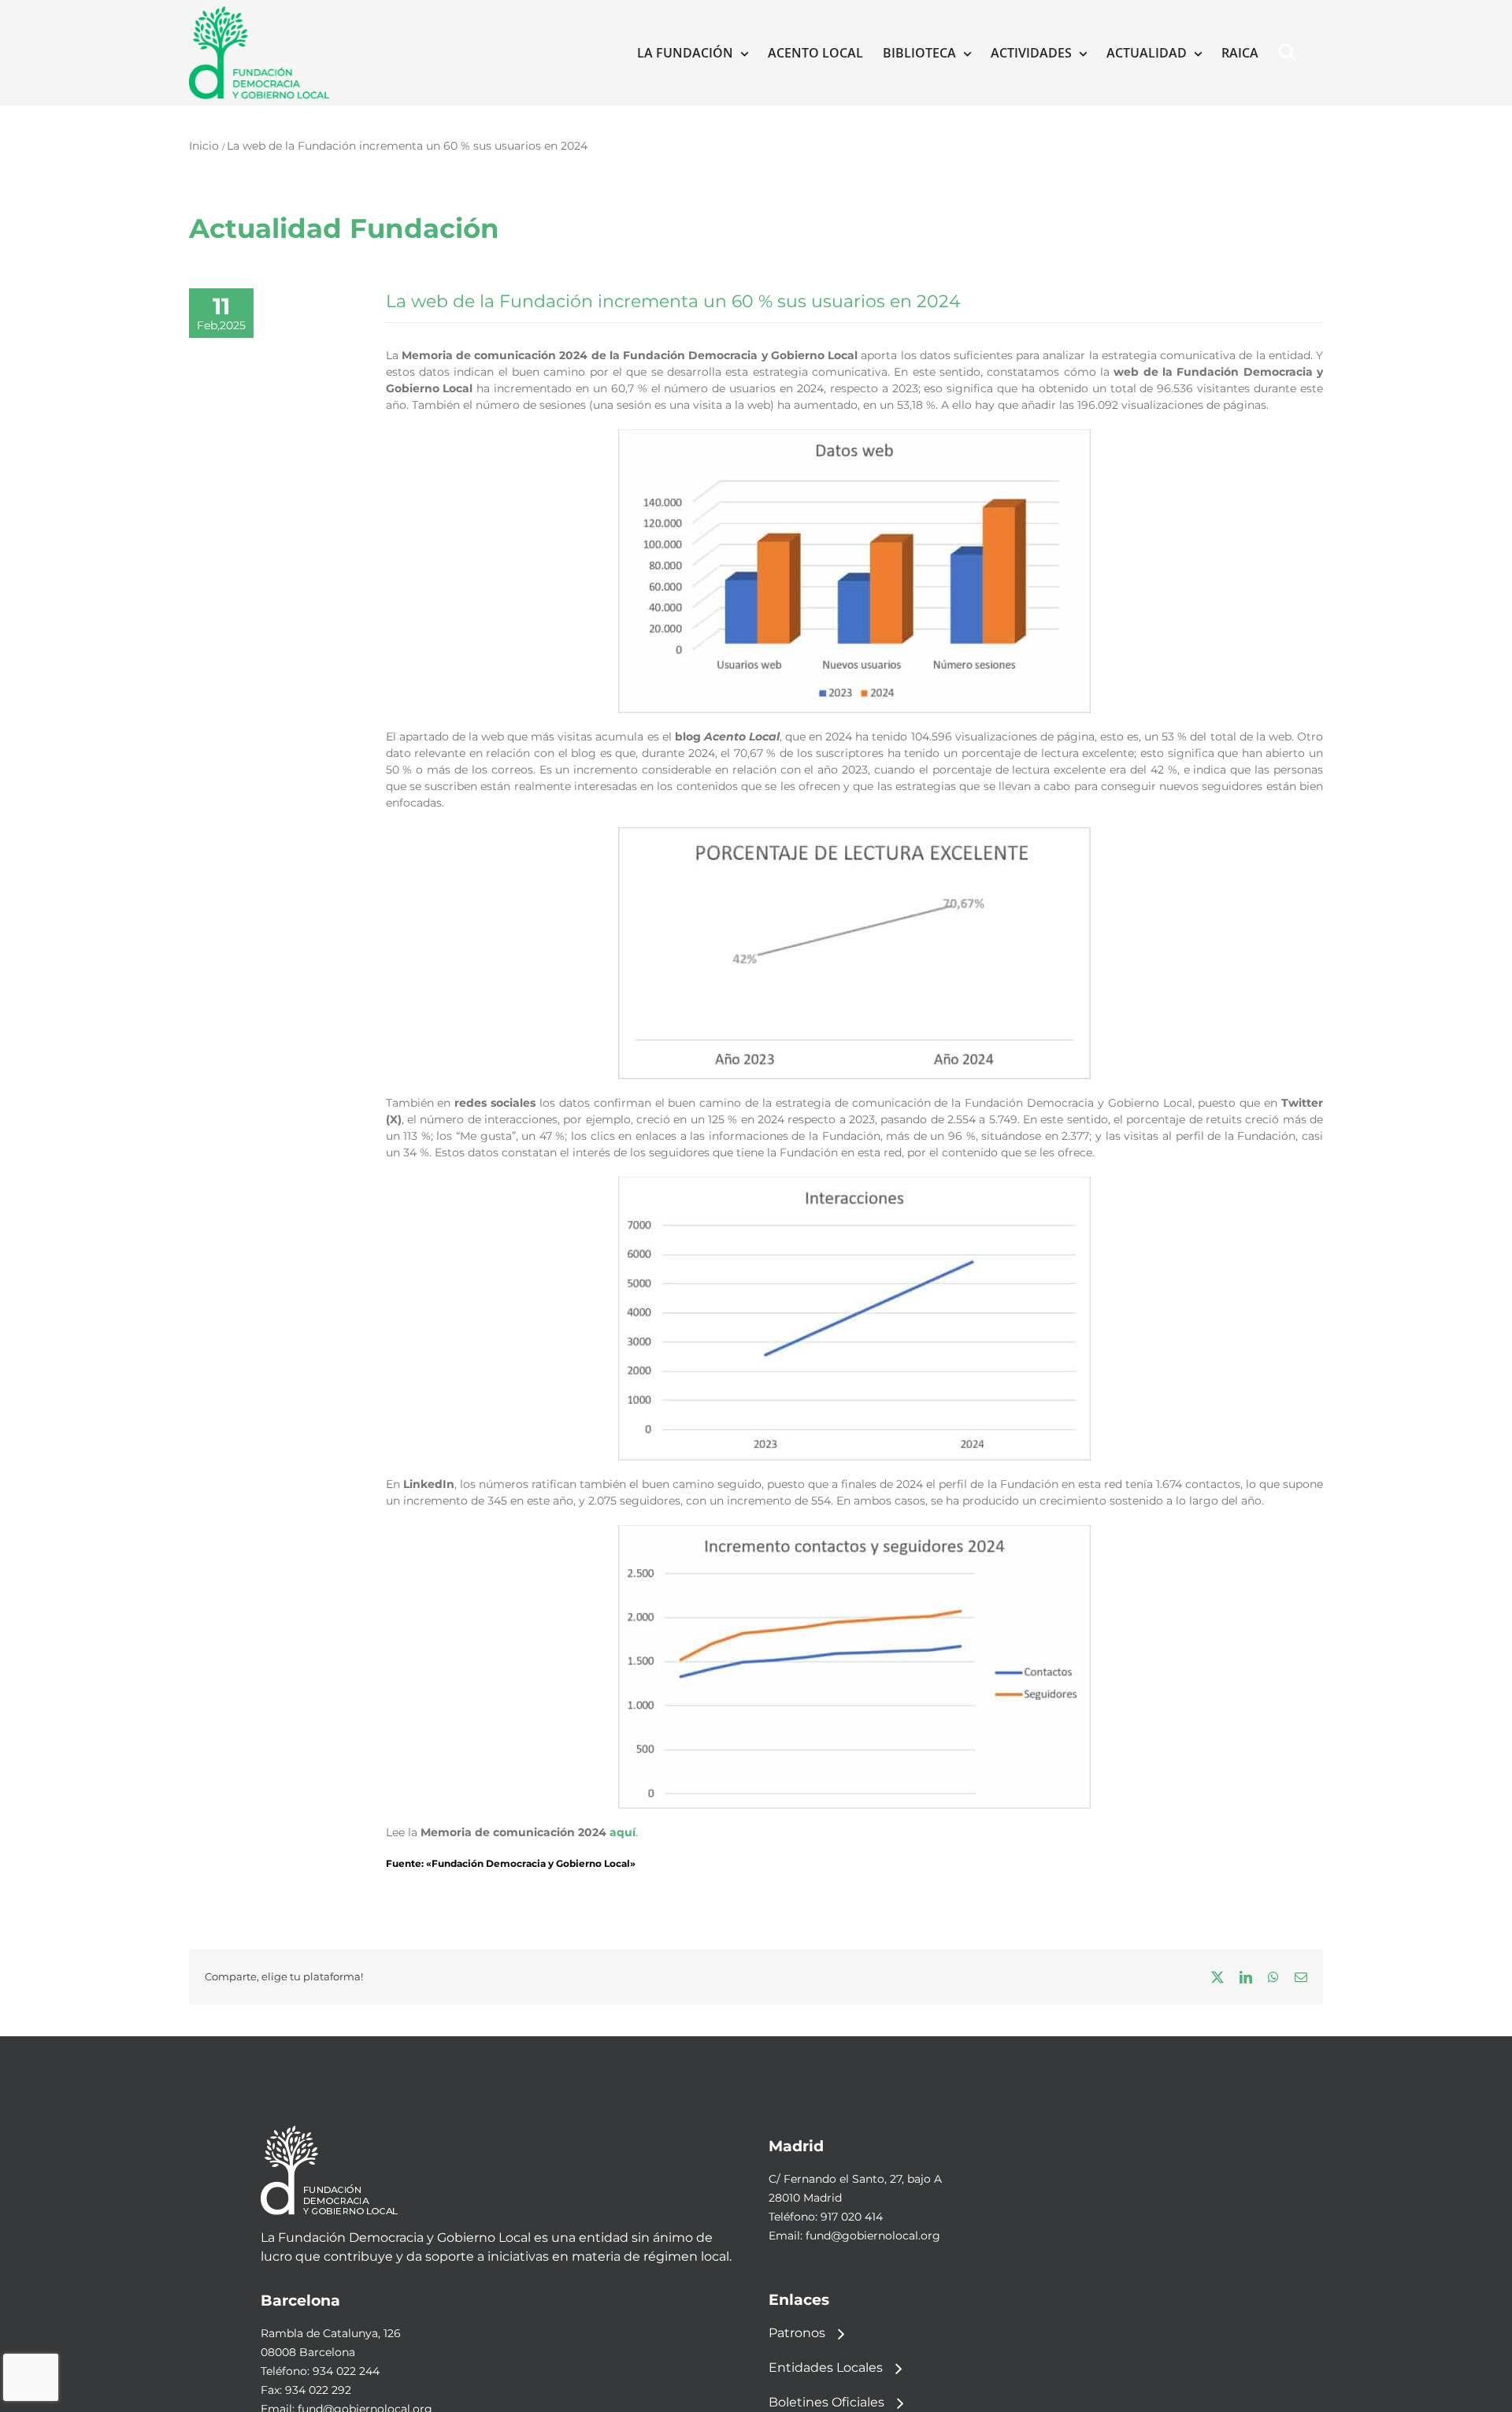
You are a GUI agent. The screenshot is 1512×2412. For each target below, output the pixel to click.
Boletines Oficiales (826, 2401)
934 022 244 (346, 2371)
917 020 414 (852, 2217)
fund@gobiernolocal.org (873, 2236)
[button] (1291, 53)
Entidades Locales (826, 2367)
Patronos (797, 2332)
